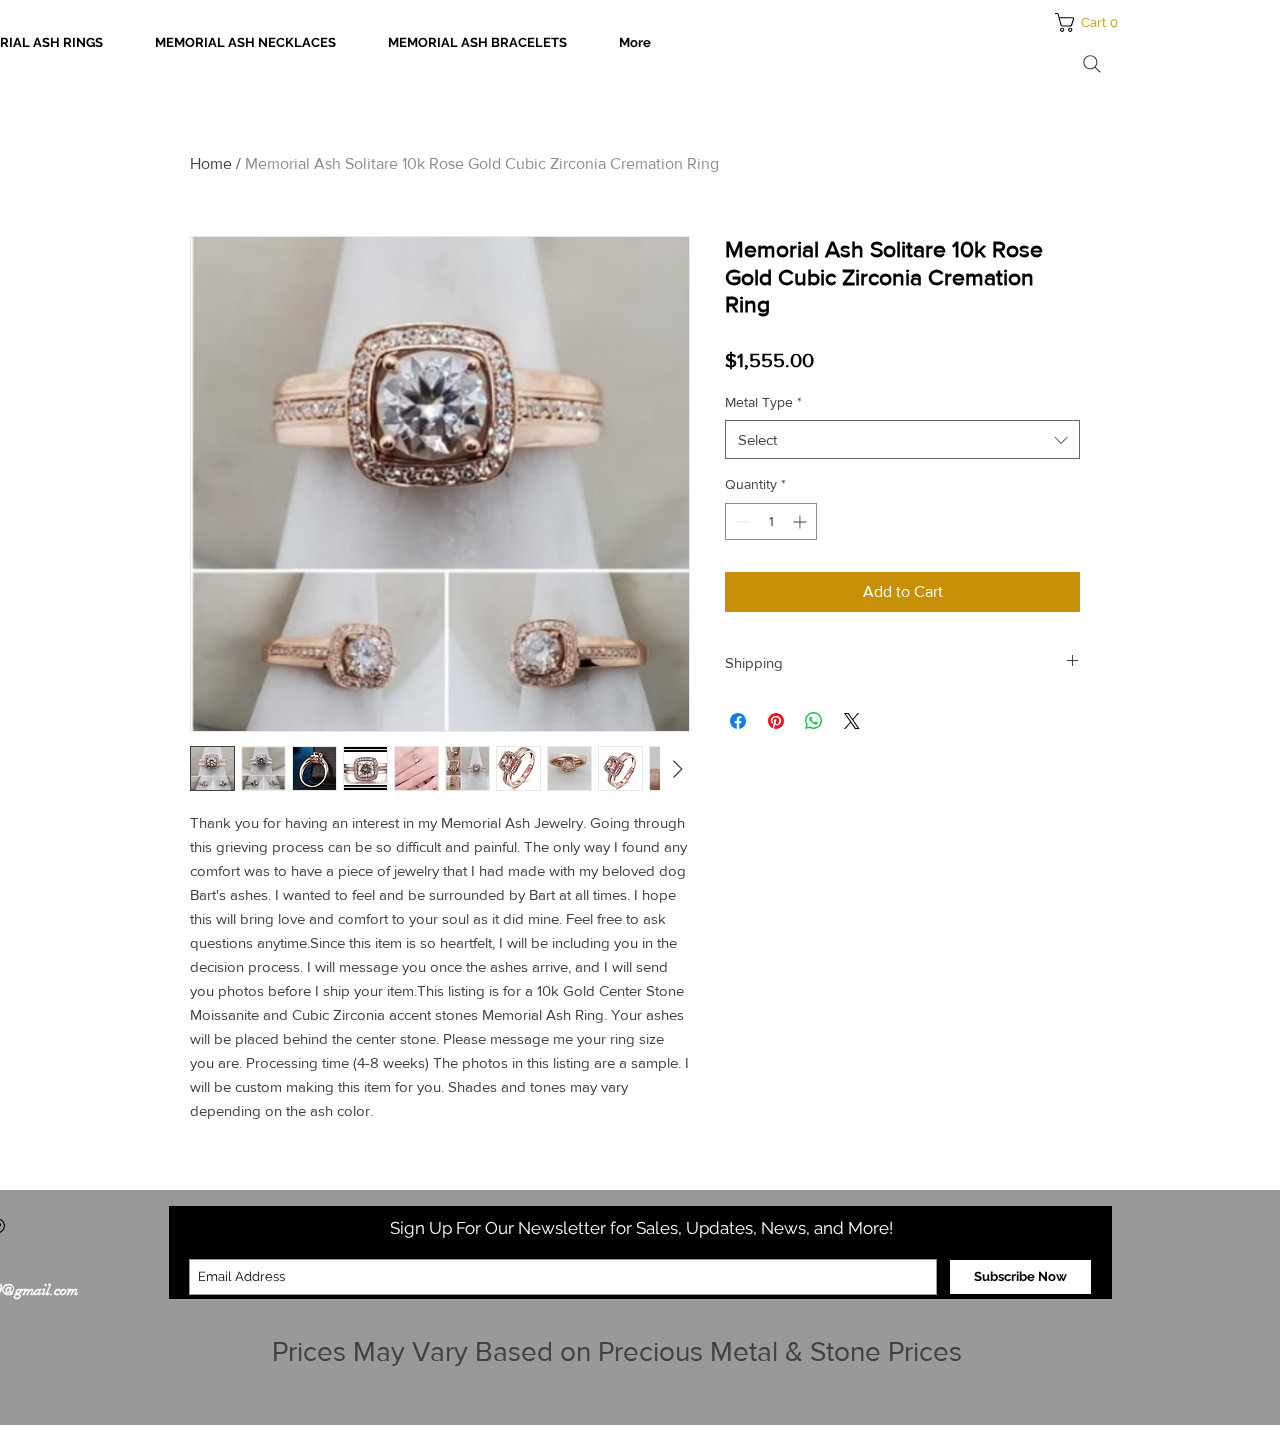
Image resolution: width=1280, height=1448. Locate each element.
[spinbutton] (771, 521)
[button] (1092, 22)
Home (211, 163)
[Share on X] (852, 721)
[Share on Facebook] (738, 721)
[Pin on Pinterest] (776, 721)
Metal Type (763, 402)
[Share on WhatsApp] (814, 721)
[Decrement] (740, 521)
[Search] (1092, 64)
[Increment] (801, 521)
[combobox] (902, 439)
